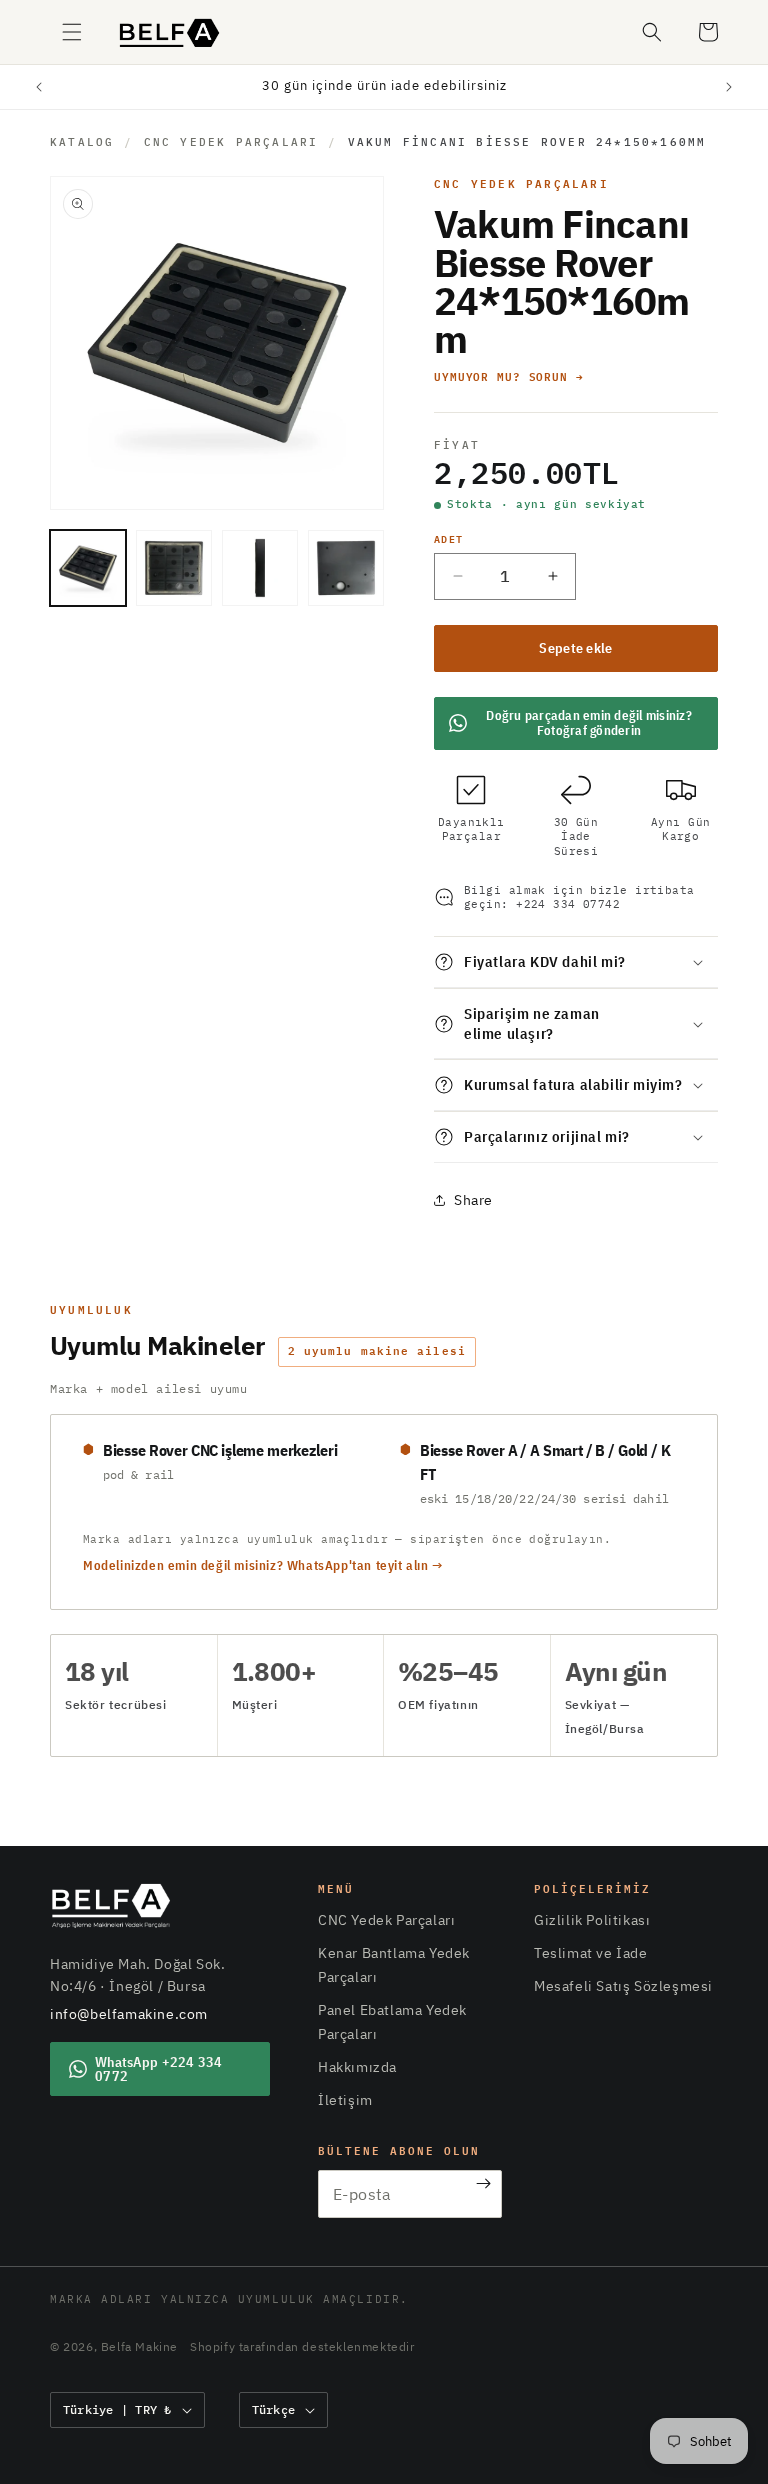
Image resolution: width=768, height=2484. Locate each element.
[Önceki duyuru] (39, 87)
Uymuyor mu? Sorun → (509, 377)
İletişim (345, 2100)
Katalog (82, 142)
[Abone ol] (483, 2183)
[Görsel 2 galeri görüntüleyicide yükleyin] (174, 568)
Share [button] (473, 1200)
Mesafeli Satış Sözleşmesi (623, 1986)
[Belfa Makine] (111, 1906)
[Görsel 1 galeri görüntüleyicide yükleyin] (88, 568)
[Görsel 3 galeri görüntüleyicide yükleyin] (260, 568)
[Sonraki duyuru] (729, 87)
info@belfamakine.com (129, 2014)
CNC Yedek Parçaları (231, 142)
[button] (72, 32)
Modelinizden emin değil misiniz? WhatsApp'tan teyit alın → (263, 1565)
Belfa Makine (139, 2346)
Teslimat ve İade (591, 1953)
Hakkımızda (357, 2067)
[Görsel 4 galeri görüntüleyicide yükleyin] (346, 568)
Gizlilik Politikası (592, 1920)
